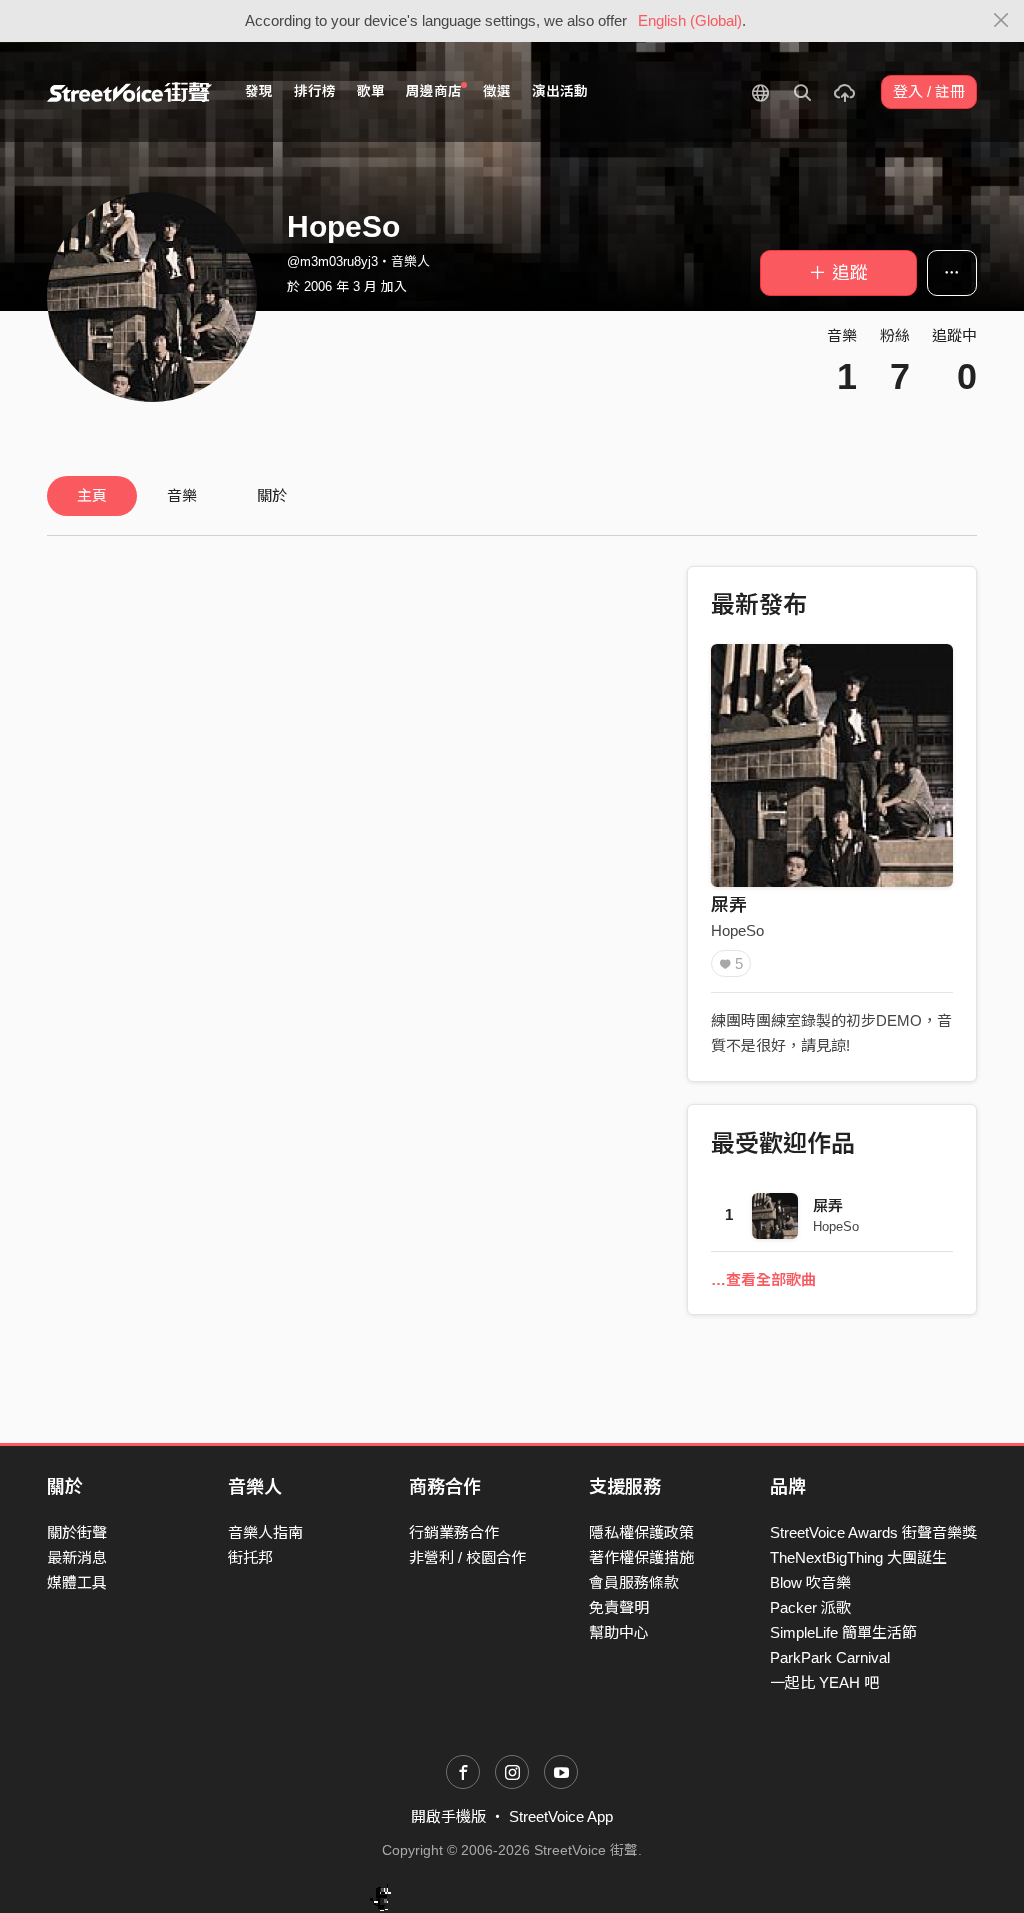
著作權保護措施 (641, 1557)
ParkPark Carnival (830, 1657)
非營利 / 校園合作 (467, 1557)
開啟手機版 (448, 1816)
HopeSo (737, 930)
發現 (259, 91)
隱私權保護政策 (641, 1532)
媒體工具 (77, 1582)
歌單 (371, 91)
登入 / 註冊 (929, 91)
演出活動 (560, 91)
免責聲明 (619, 1607)
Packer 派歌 (810, 1607)
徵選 (497, 91)
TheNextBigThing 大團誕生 (858, 1557)
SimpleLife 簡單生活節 (843, 1632)
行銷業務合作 (454, 1532)
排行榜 (315, 91)
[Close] (1001, 21)
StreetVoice (129, 92)
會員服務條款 (634, 1582)
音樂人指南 (265, 1532)
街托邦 (250, 1557)
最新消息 (77, 1557)
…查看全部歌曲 (763, 1279)
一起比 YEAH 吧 (824, 1682)
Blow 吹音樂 (810, 1582)
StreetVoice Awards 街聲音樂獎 (873, 1532)
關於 (272, 495)
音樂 (182, 495)
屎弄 (729, 905)
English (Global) (690, 20)
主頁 (92, 495)
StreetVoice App (561, 1816)
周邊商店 (434, 91)
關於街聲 (77, 1532)
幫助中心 (619, 1632)
